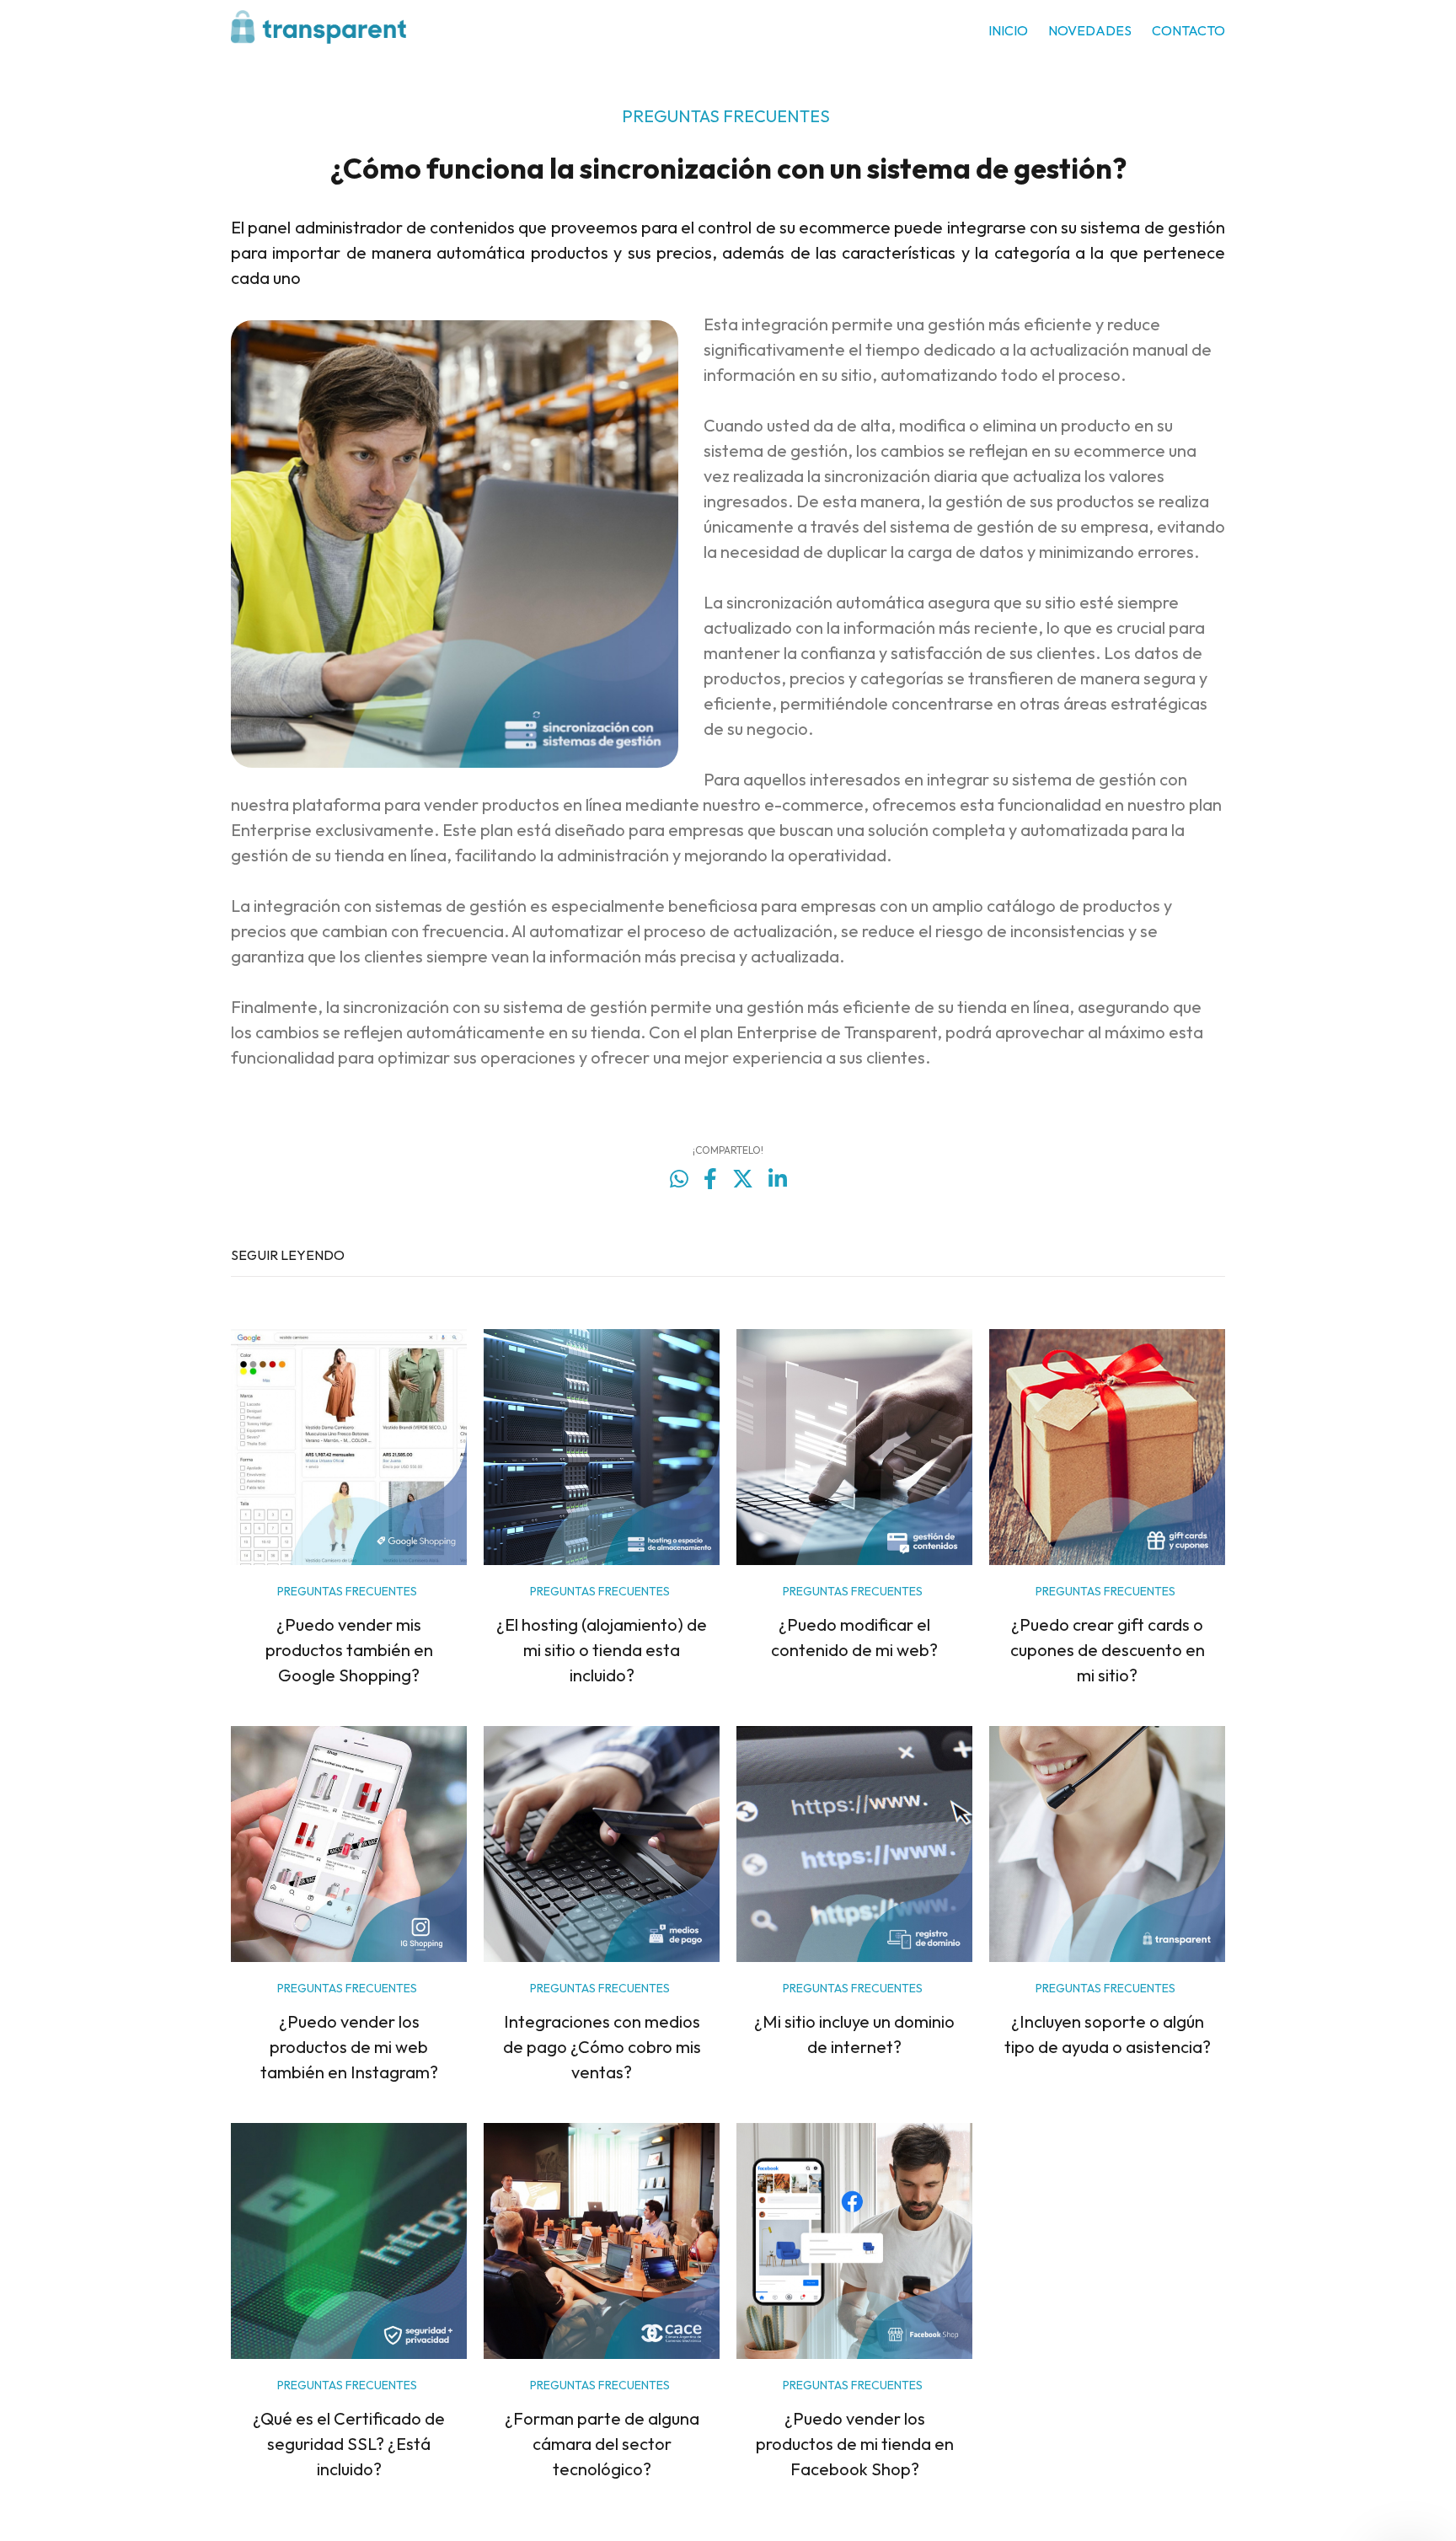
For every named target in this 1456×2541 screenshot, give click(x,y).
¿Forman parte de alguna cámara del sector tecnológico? (602, 2444)
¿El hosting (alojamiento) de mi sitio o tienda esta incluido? (602, 1650)
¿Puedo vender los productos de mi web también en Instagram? (349, 2047)
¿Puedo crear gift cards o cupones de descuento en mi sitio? (1108, 1650)
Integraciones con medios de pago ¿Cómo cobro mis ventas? (602, 2047)
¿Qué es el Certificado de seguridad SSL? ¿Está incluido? (349, 2444)
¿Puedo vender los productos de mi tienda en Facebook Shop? (855, 2444)
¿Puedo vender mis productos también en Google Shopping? (349, 1650)
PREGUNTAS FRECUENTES (726, 116)
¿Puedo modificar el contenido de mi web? (854, 1637)
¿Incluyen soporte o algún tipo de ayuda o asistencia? (1108, 2034)
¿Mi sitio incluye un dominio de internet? (854, 2034)
